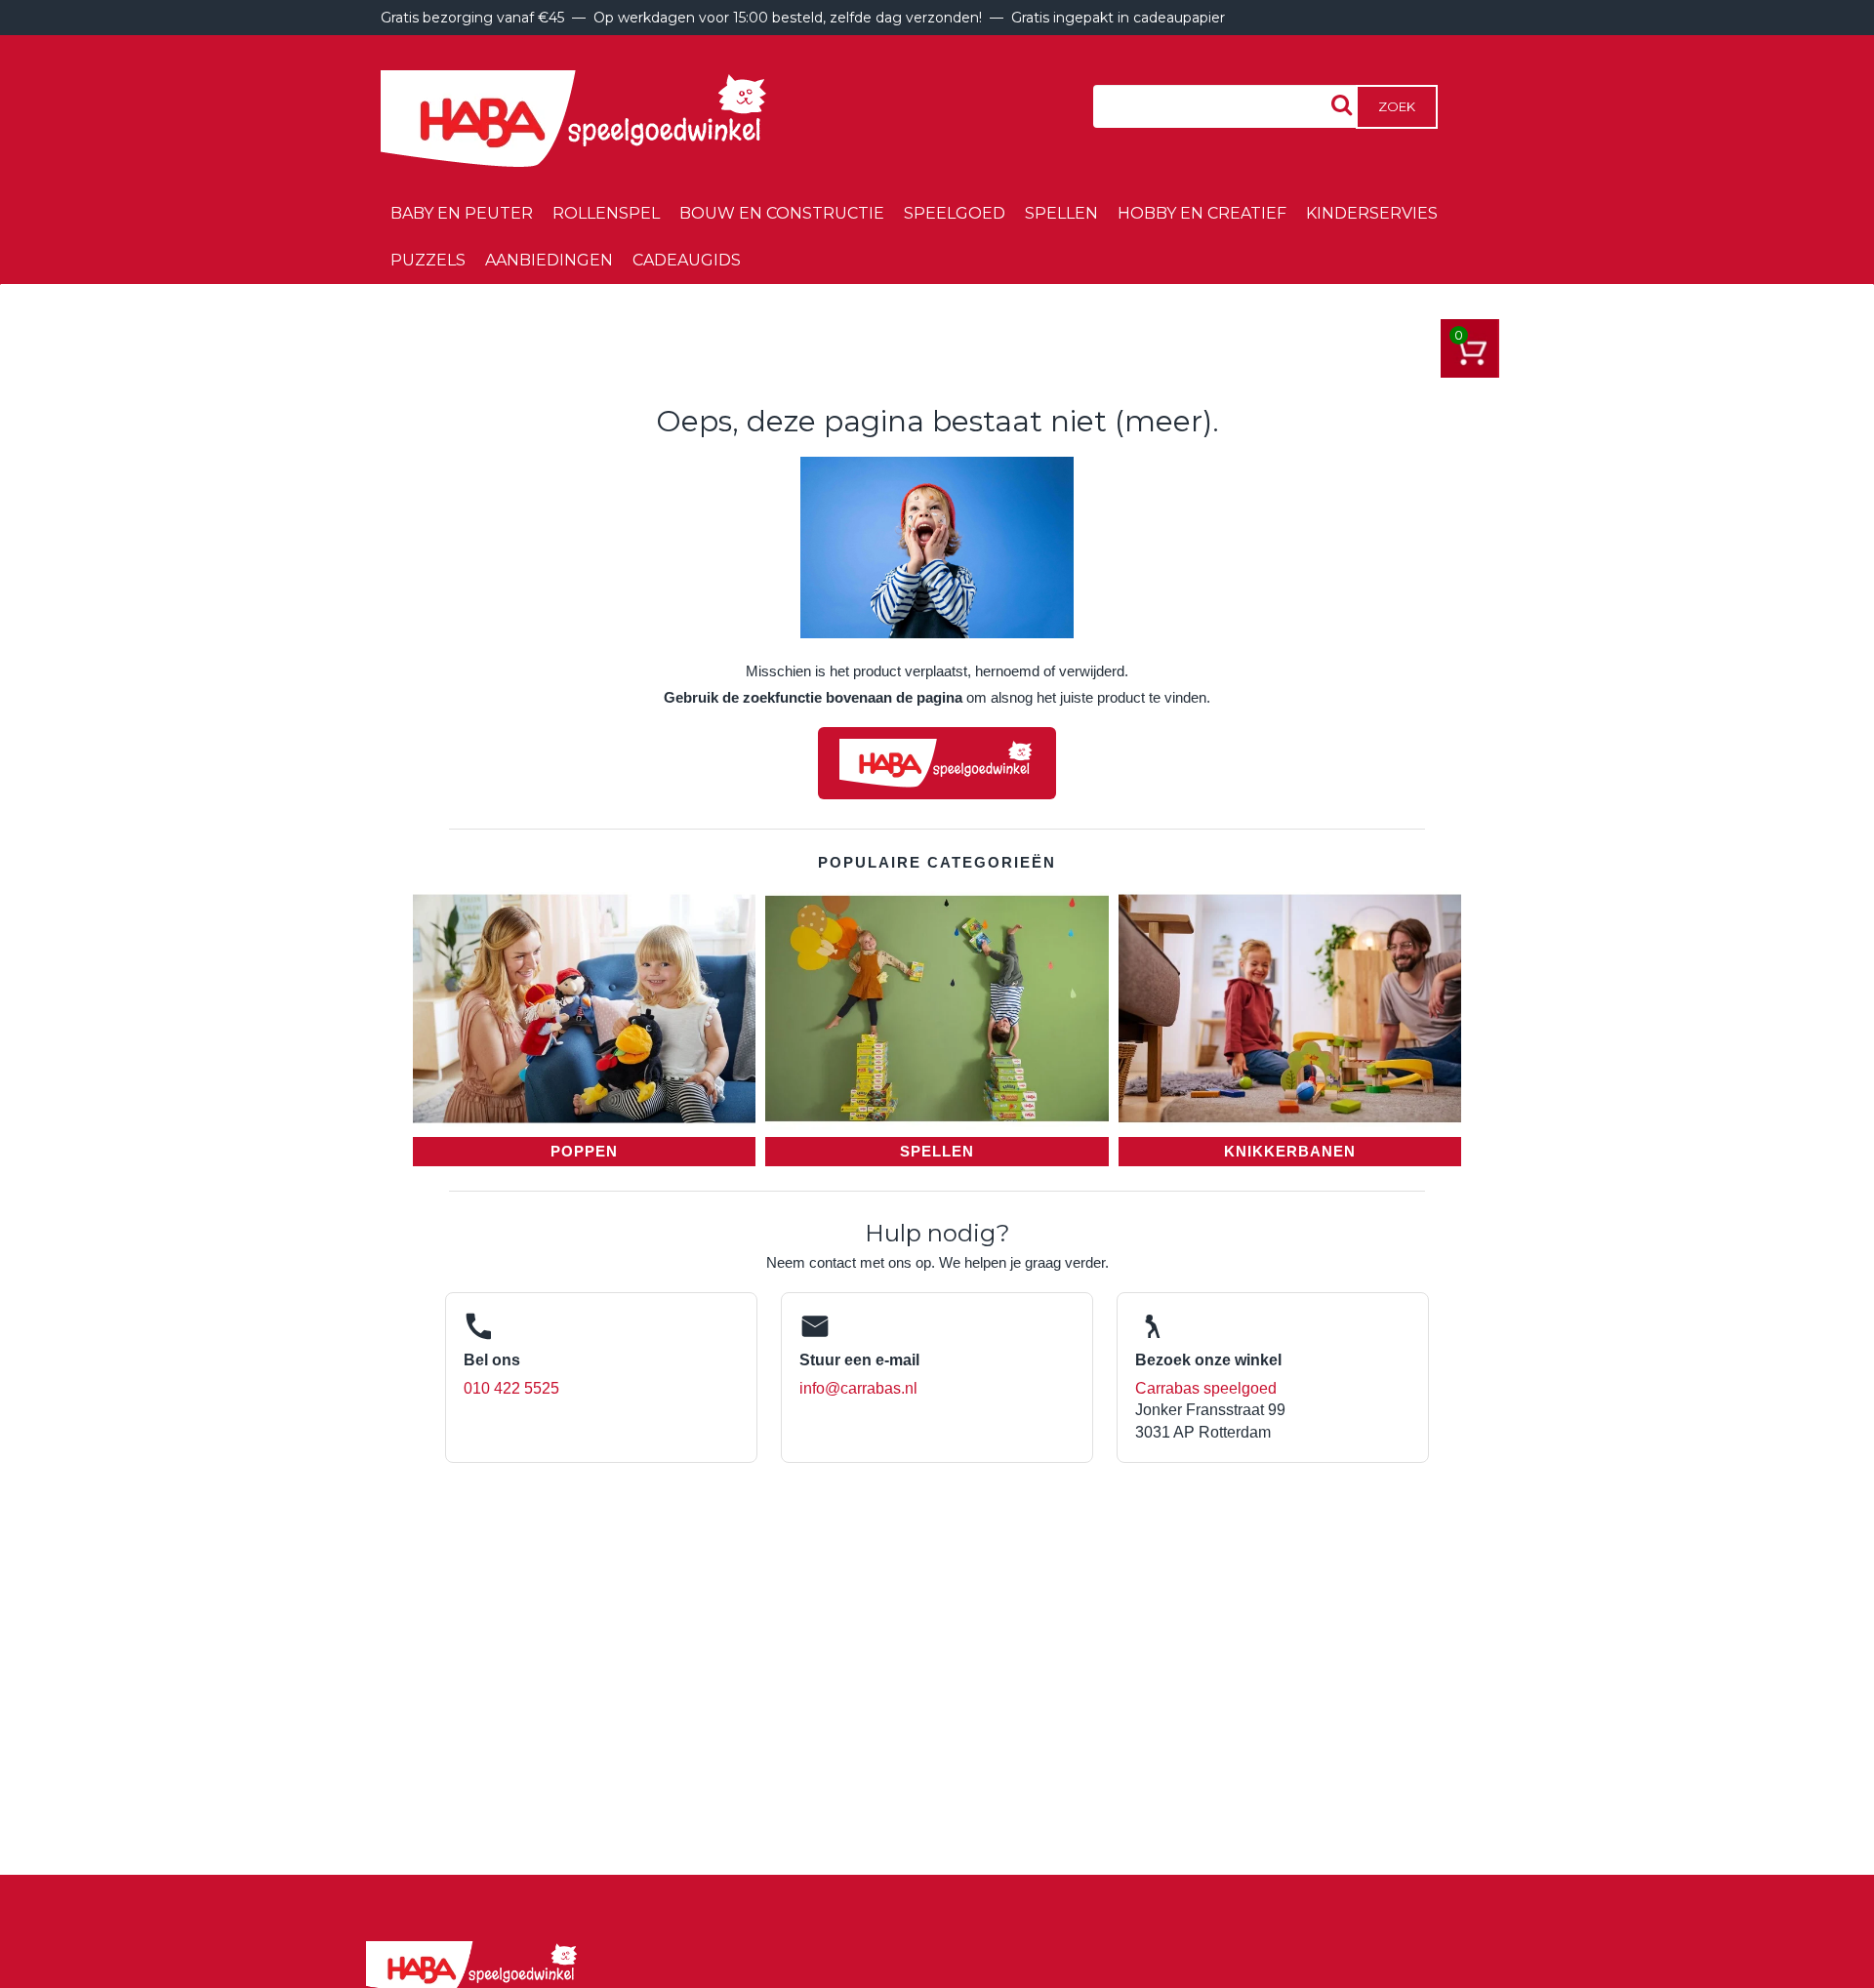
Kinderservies (1372, 213)
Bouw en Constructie (782, 213)
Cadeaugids (687, 260)
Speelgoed (955, 213)
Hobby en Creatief (1202, 213)
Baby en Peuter (462, 213)
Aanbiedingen (549, 260)
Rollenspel (606, 213)
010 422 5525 (511, 1388)
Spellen (1061, 213)
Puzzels (428, 260)
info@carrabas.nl (858, 1388)
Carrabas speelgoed (1206, 1388)
